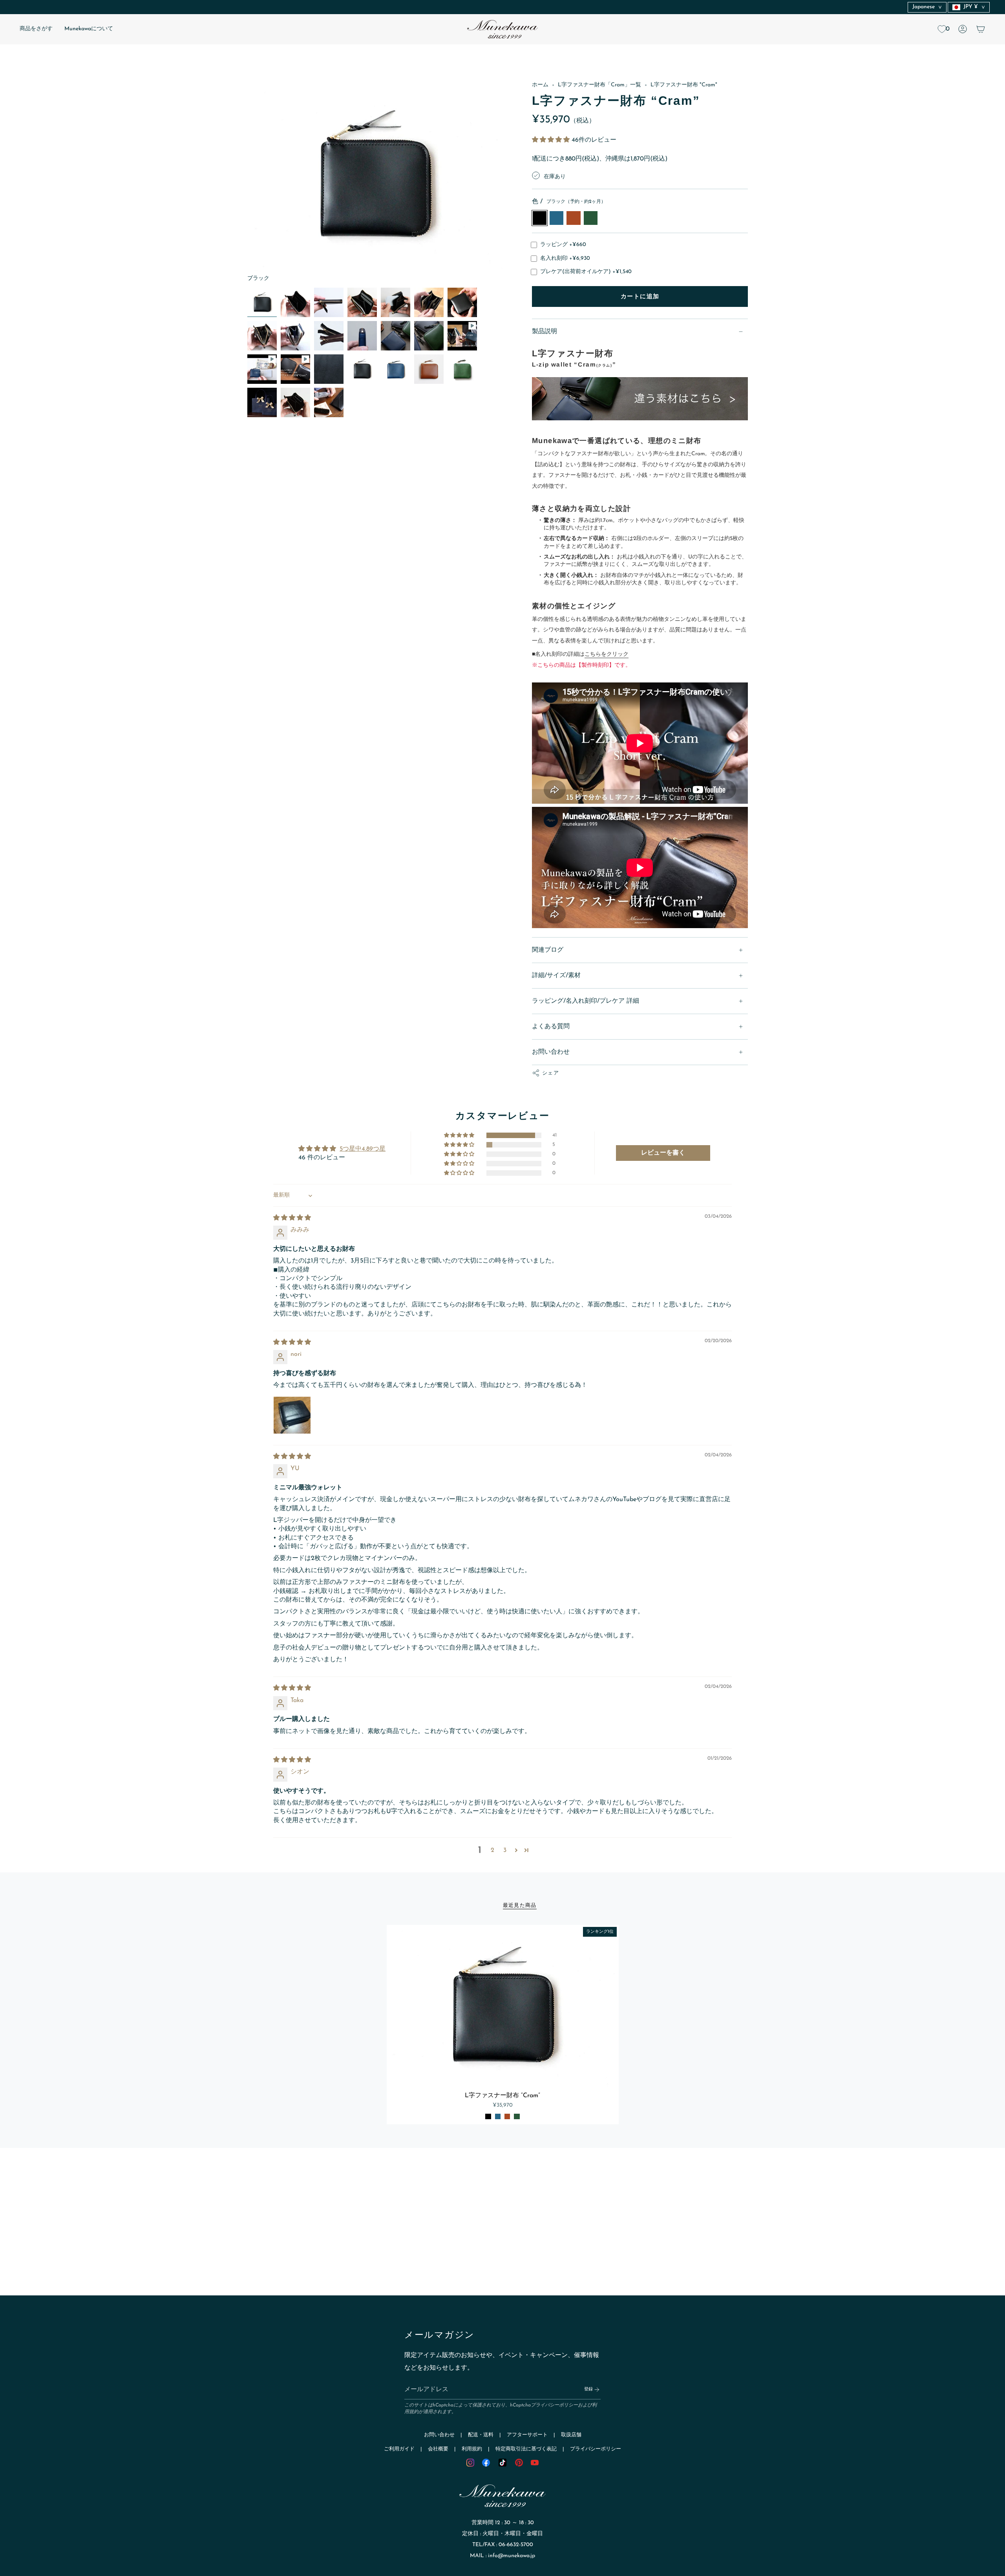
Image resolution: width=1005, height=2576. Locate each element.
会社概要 (438, 2449)
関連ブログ (548, 950)
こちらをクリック (607, 654)
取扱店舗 (571, 2435)
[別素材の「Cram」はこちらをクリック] (640, 400)
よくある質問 (551, 1027)
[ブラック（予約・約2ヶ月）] (488, 2116)
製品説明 (545, 332)
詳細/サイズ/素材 (556, 976)
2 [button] (492, 1850)
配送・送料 (481, 2435)
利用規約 (472, 2449)
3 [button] (505, 1850)
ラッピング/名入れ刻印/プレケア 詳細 (586, 1001)
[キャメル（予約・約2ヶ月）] (507, 2116)
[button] (36, 29)
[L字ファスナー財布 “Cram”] (503, 2006)
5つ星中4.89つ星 (363, 1149)
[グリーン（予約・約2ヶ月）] (517, 2116)
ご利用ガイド (399, 2449)
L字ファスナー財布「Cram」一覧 (599, 85)
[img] (292, 1218)
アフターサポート (527, 2435)
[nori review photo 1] (292, 1415)
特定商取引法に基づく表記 (526, 2449)
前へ (247, 182)
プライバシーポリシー (554, 2405)
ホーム (540, 85)
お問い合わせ (551, 1052)
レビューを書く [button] (663, 1153)
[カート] (981, 29)
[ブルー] (498, 2116)
